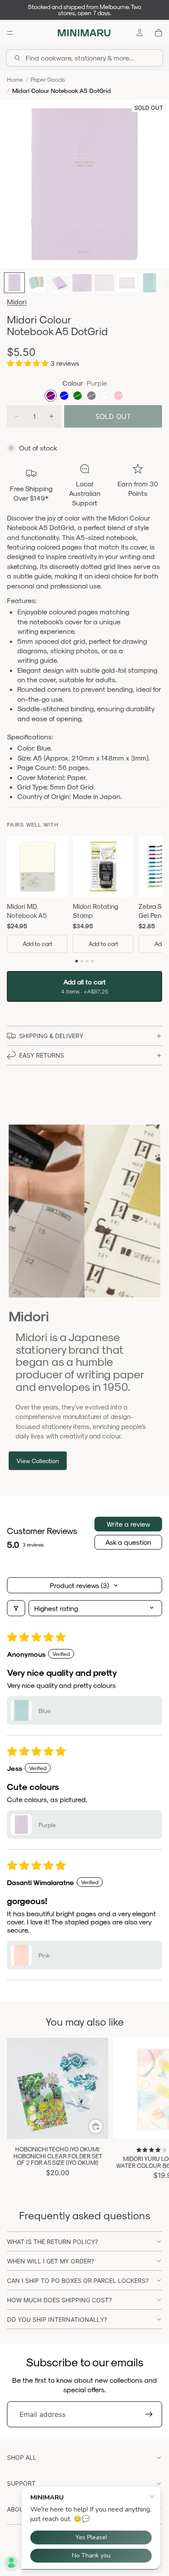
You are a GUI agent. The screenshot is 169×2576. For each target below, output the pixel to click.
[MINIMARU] (84, 33)
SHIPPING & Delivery (51, 1036)
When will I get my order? (50, 2261)
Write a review (128, 1524)
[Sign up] (149, 2414)
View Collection (38, 1461)
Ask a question (128, 1542)
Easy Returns (42, 1055)
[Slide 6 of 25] (127, 283)
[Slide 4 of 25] (82, 283)
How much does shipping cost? (59, 2300)
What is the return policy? (52, 2242)
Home (15, 79)
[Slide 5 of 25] (104, 283)
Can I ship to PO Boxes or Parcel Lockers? (78, 2280)
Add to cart (37, 944)
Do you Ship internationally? (57, 2319)
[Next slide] (153, 2109)
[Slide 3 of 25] (59, 283)
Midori (17, 302)
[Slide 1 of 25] (14, 283)
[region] (84, 896)
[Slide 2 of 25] (37, 283)
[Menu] (10, 33)
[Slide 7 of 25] (149, 283)
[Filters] (16, 1608)
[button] (29, 363)
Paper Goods (48, 79)
